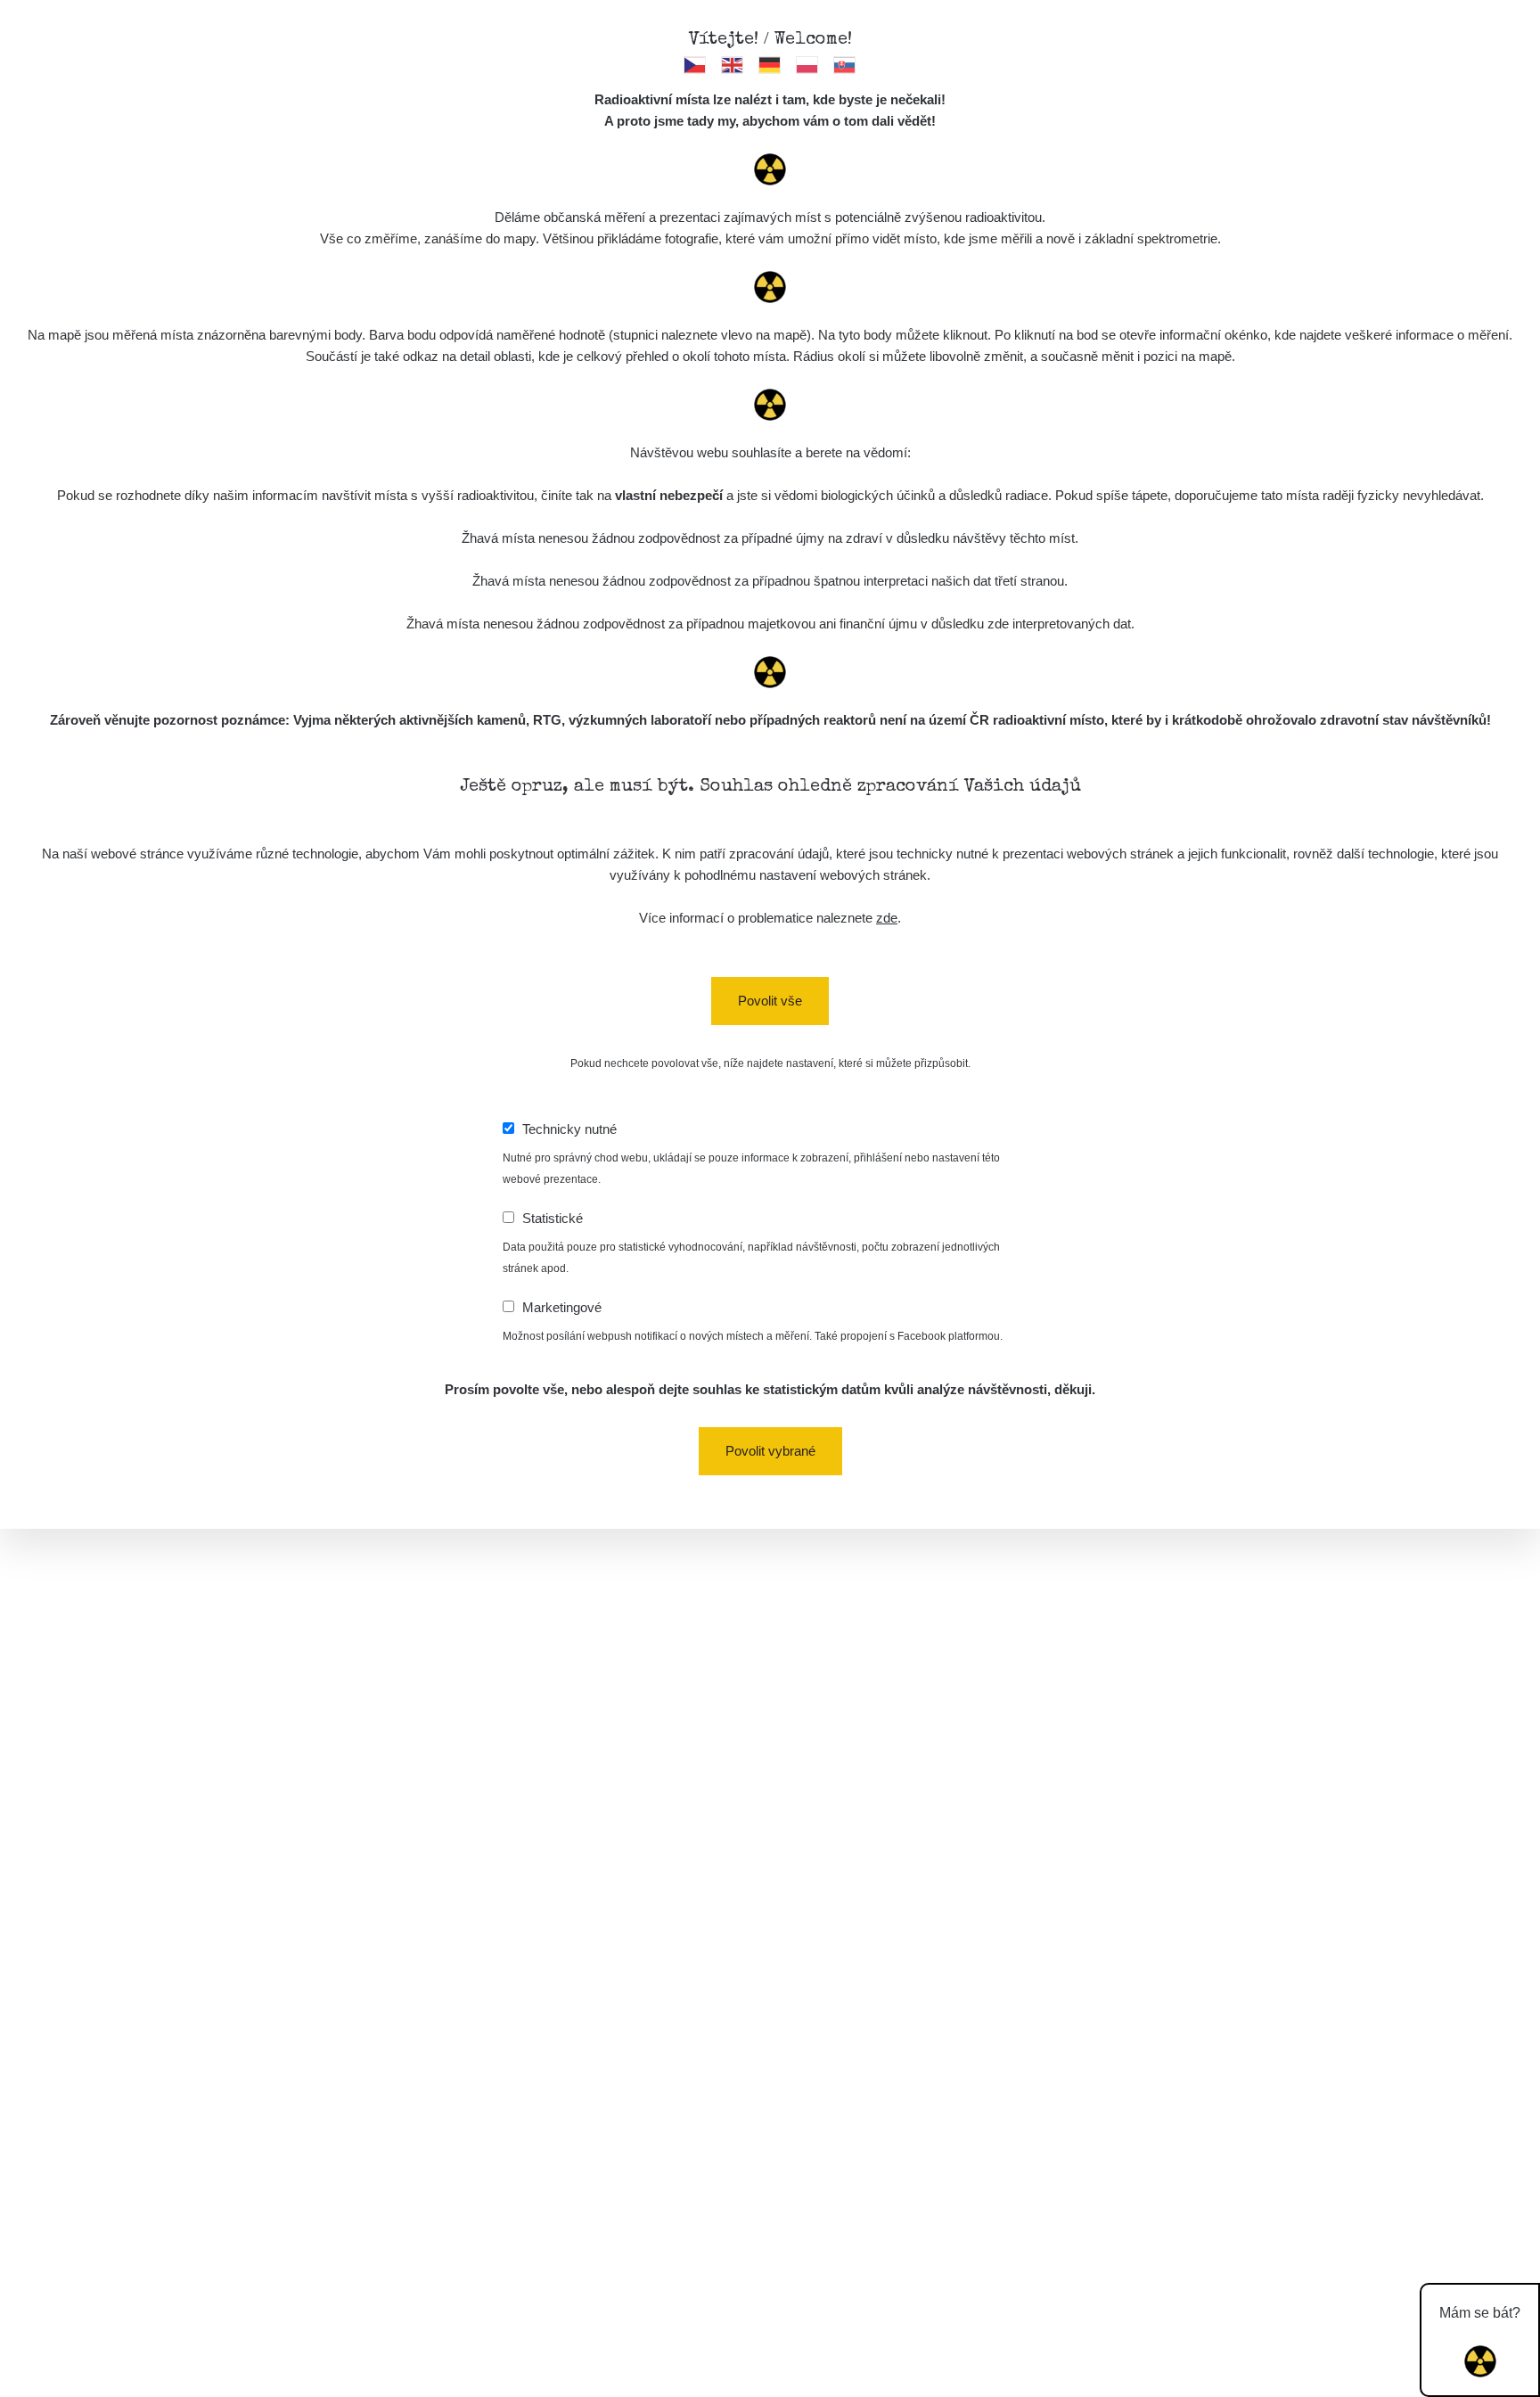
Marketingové (562, 1307)
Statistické (553, 1218)
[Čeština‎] (696, 64)
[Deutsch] (770, 64)
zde (887, 918)
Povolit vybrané (770, 1451)
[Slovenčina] (845, 64)
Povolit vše (770, 1001)
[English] (733, 64)
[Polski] (808, 64)
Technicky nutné (569, 1129)
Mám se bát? (1480, 2313)
